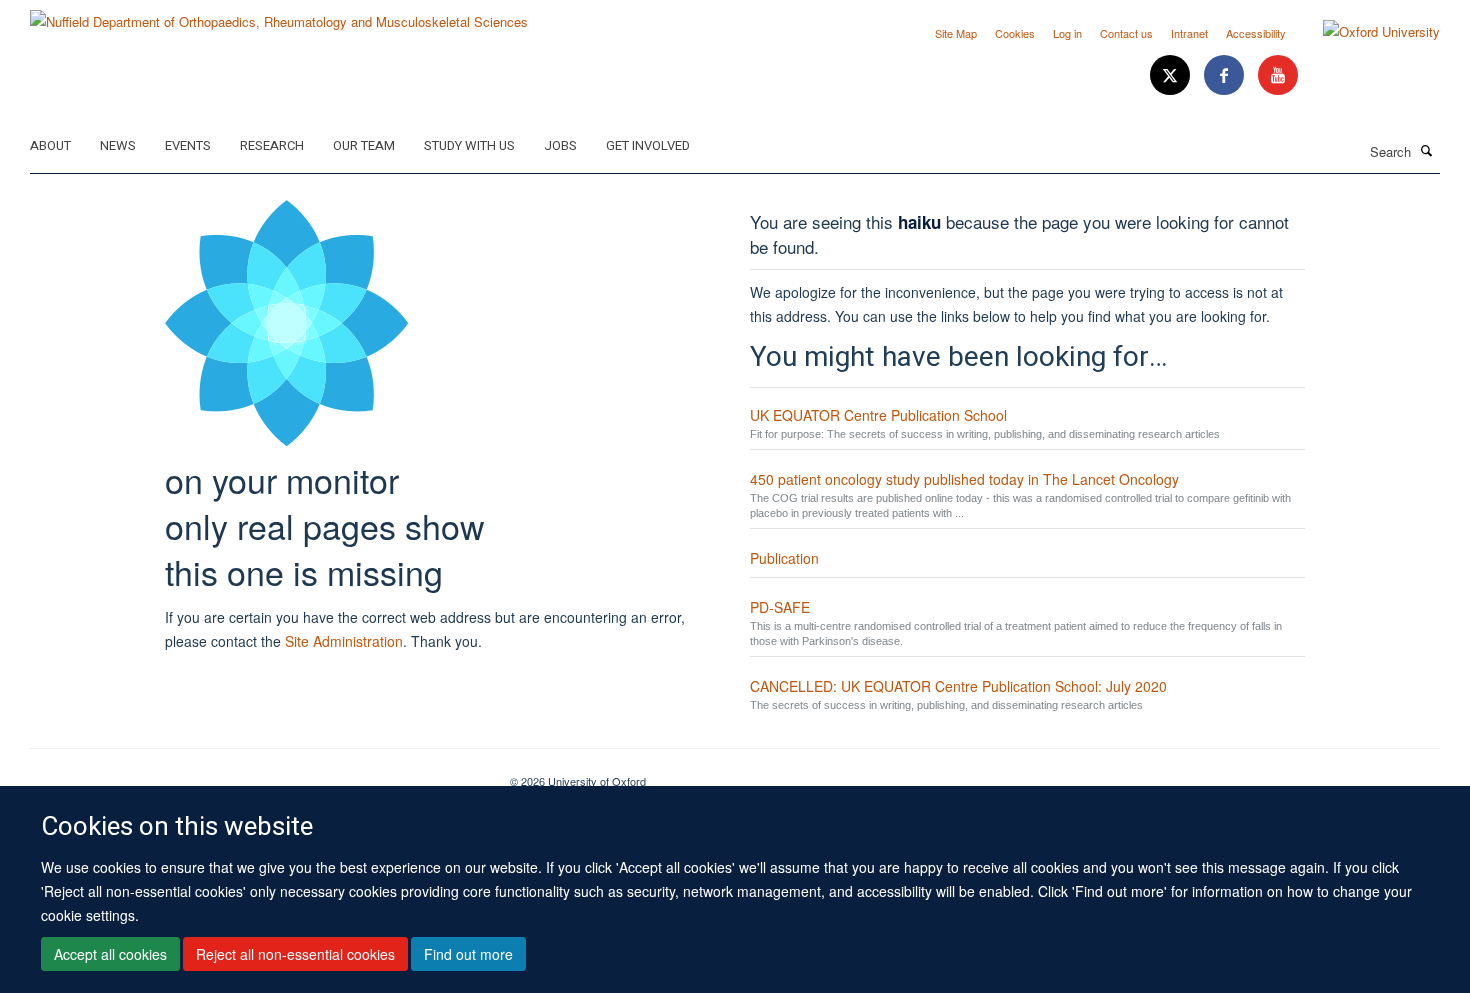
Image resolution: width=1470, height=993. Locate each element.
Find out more (468, 954)
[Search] (1427, 150)
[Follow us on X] (1172, 75)
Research (272, 145)
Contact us (1126, 33)
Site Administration (344, 641)
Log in (1067, 33)
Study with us (469, 145)
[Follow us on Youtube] (1278, 75)
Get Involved (648, 145)
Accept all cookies (110, 954)
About (50, 145)
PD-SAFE (780, 607)
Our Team (364, 145)
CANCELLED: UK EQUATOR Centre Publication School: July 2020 (958, 686)
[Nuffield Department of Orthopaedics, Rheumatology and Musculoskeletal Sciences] (279, 14)
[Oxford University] (1366, 32)
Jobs (560, 145)
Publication (784, 558)
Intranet (1189, 33)
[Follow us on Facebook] (1226, 75)
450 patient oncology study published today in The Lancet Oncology (964, 479)
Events (188, 145)
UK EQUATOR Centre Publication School (878, 415)
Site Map (956, 33)
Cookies (1015, 33)
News (118, 145)
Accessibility (1256, 33)
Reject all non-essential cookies (295, 954)
